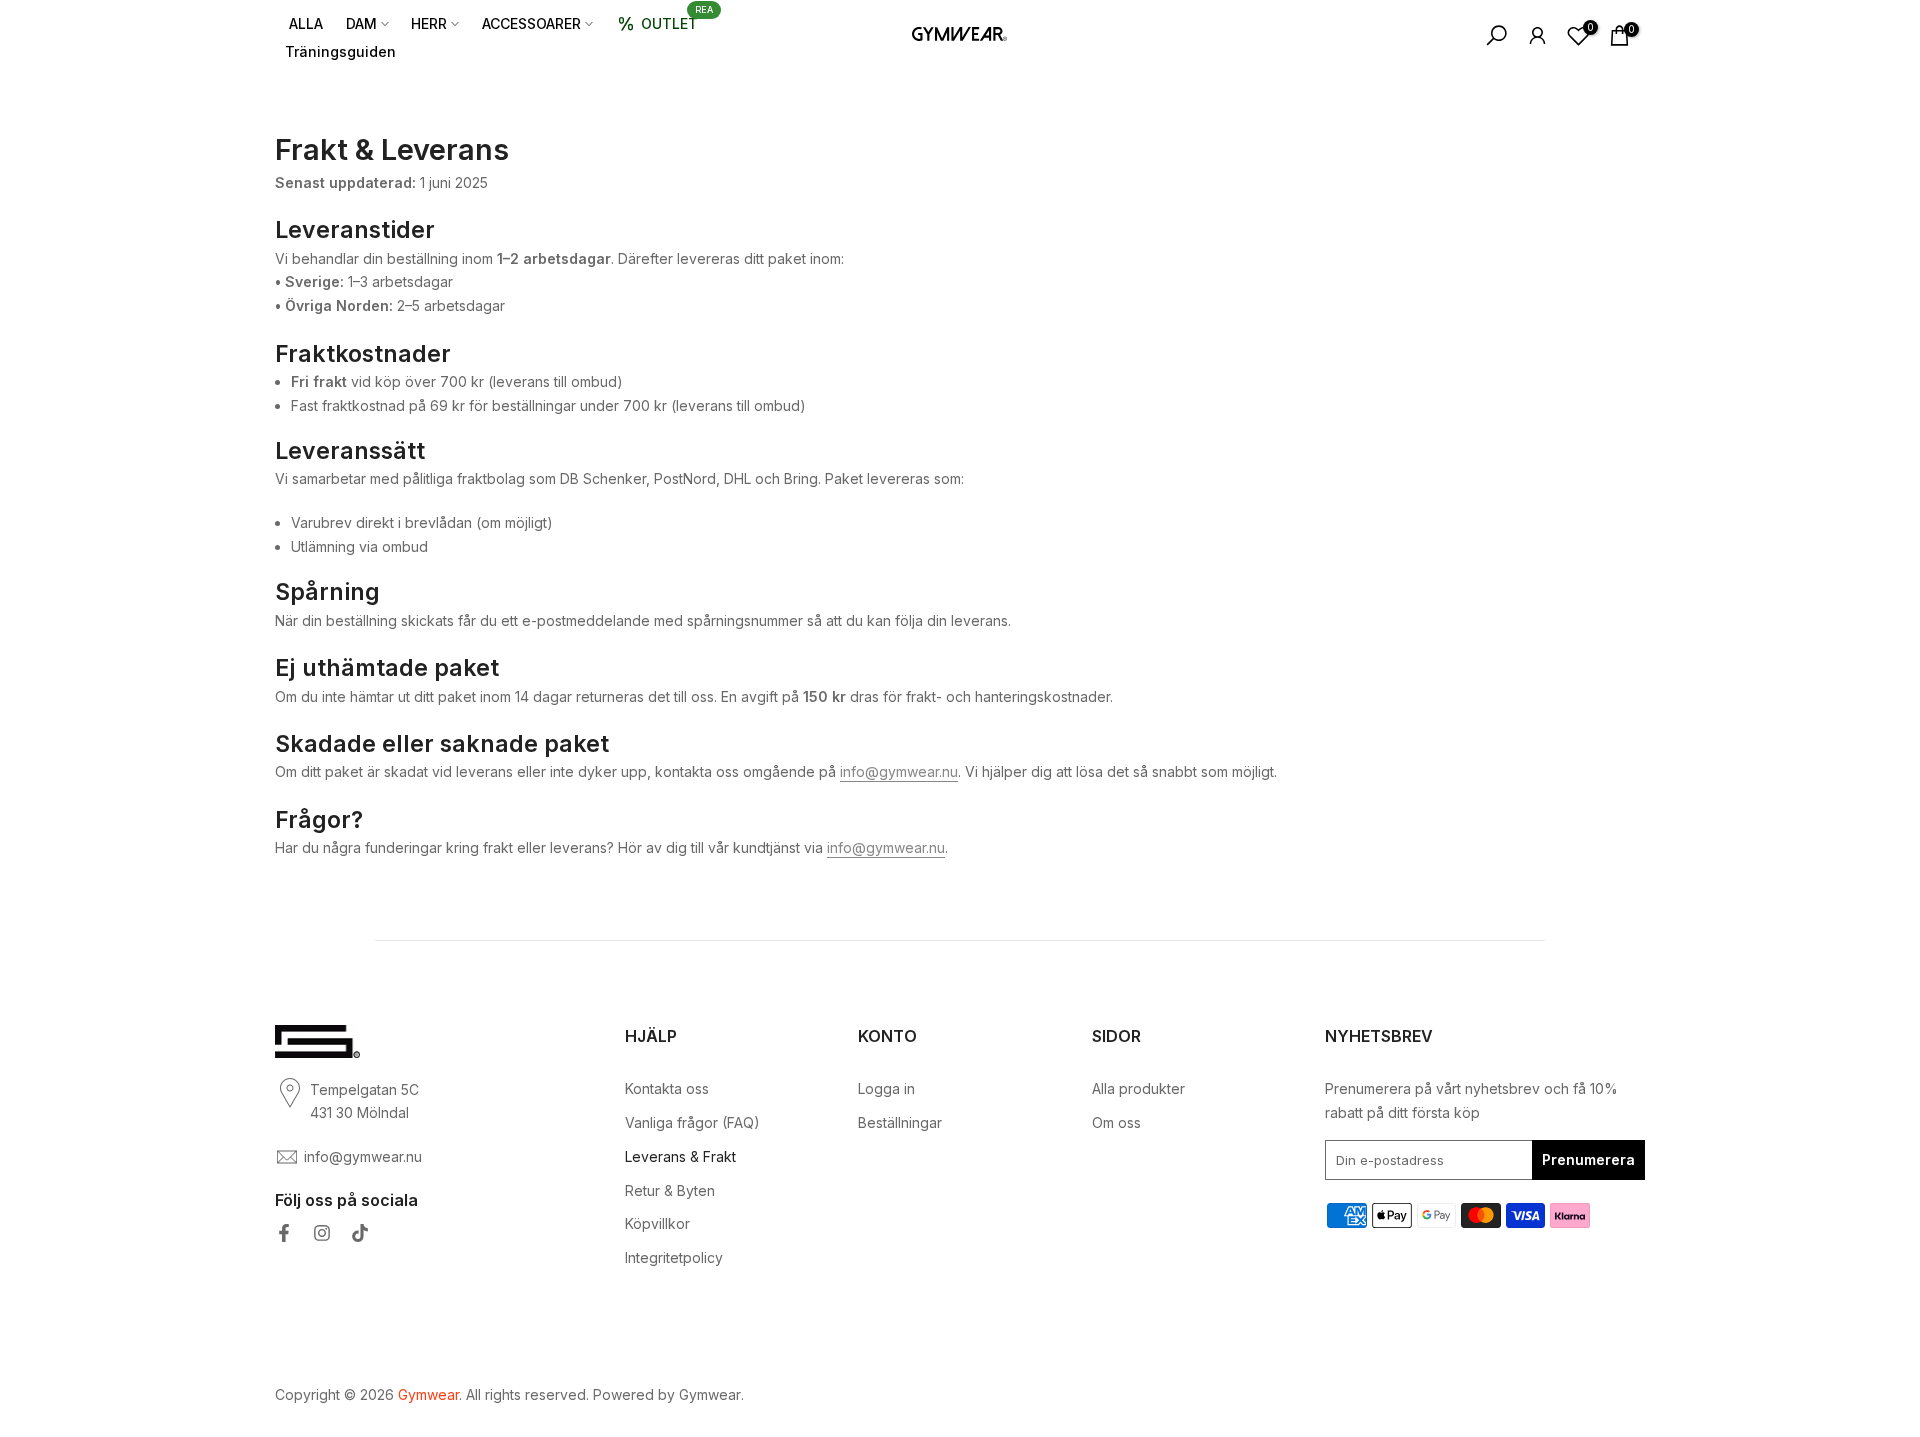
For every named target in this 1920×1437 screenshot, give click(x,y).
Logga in (886, 1088)
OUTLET (677, 20)
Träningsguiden (340, 51)
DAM (361, 23)
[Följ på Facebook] (284, 1233)
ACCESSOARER (531, 23)
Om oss (1116, 1122)
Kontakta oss (667, 1088)
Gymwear (710, 1394)
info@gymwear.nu (899, 771)
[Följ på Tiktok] (360, 1233)
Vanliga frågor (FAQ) (692, 1122)
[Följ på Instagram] (322, 1233)
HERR (429, 23)
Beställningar (900, 1122)
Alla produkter (1138, 1088)
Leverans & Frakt (680, 1156)
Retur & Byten (670, 1190)
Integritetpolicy (674, 1257)
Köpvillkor (657, 1223)
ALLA (306, 23)
